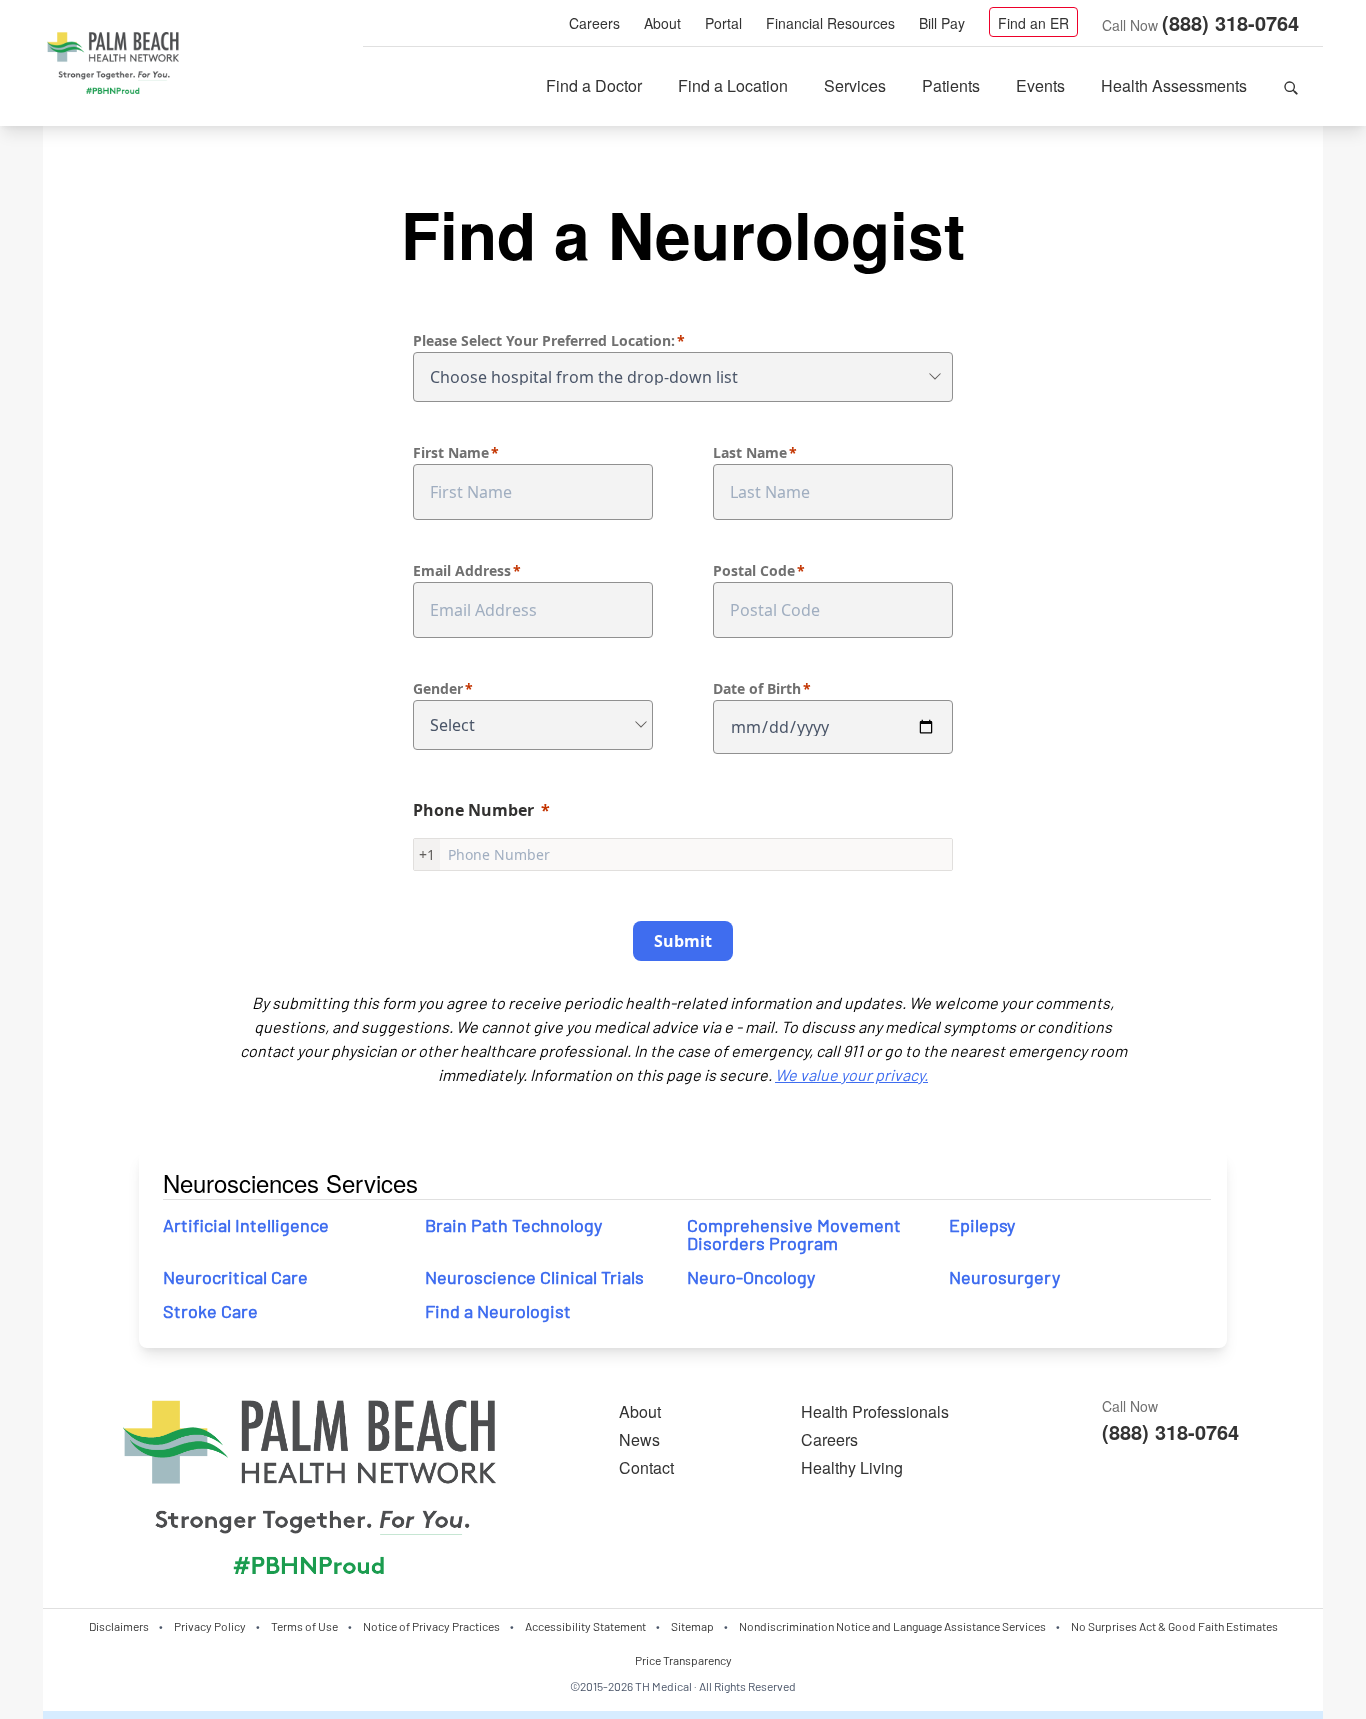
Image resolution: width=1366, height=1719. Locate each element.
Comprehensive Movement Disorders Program (794, 1234)
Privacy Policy (210, 1626)
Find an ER (1033, 23)
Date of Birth (757, 688)
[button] (1291, 86)
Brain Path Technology (513, 1225)
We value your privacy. (851, 1074)
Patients (951, 85)
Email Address (462, 570)
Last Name (750, 452)
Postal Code (754, 570)
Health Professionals (875, 1411)
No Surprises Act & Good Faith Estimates (1174, 1626)
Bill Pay (942, 23)
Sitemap (692, 1626)
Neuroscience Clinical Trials (534, 1277)
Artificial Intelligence (248, 1225)
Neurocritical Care (235, 1277)
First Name (451, 452)
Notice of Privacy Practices (431, 1626)
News (639, 1439)
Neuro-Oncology (751, 1277)
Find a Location (733, 85)
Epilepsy (982, 1225)
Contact (646, 1467)
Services (855, 85)
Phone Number (473, 810)
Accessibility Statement (585, 1626)
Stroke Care (210, 1311)
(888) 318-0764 (1230, 22)
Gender (438, 688)
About (662, 23)
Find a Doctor (594, 85)
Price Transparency (683, 1660)
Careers (594, 23)
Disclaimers (119, 1626)
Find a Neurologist (498, 1311)
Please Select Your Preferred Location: (544, 340)
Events (1040, 85)
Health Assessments (1174, 85)
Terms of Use (304, 1626)
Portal (723, 23)
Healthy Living (852, 1467)
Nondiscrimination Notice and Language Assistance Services (892, 1626)
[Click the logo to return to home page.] (113, 64)
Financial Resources (830, 23)
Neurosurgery (1004, 1277)
